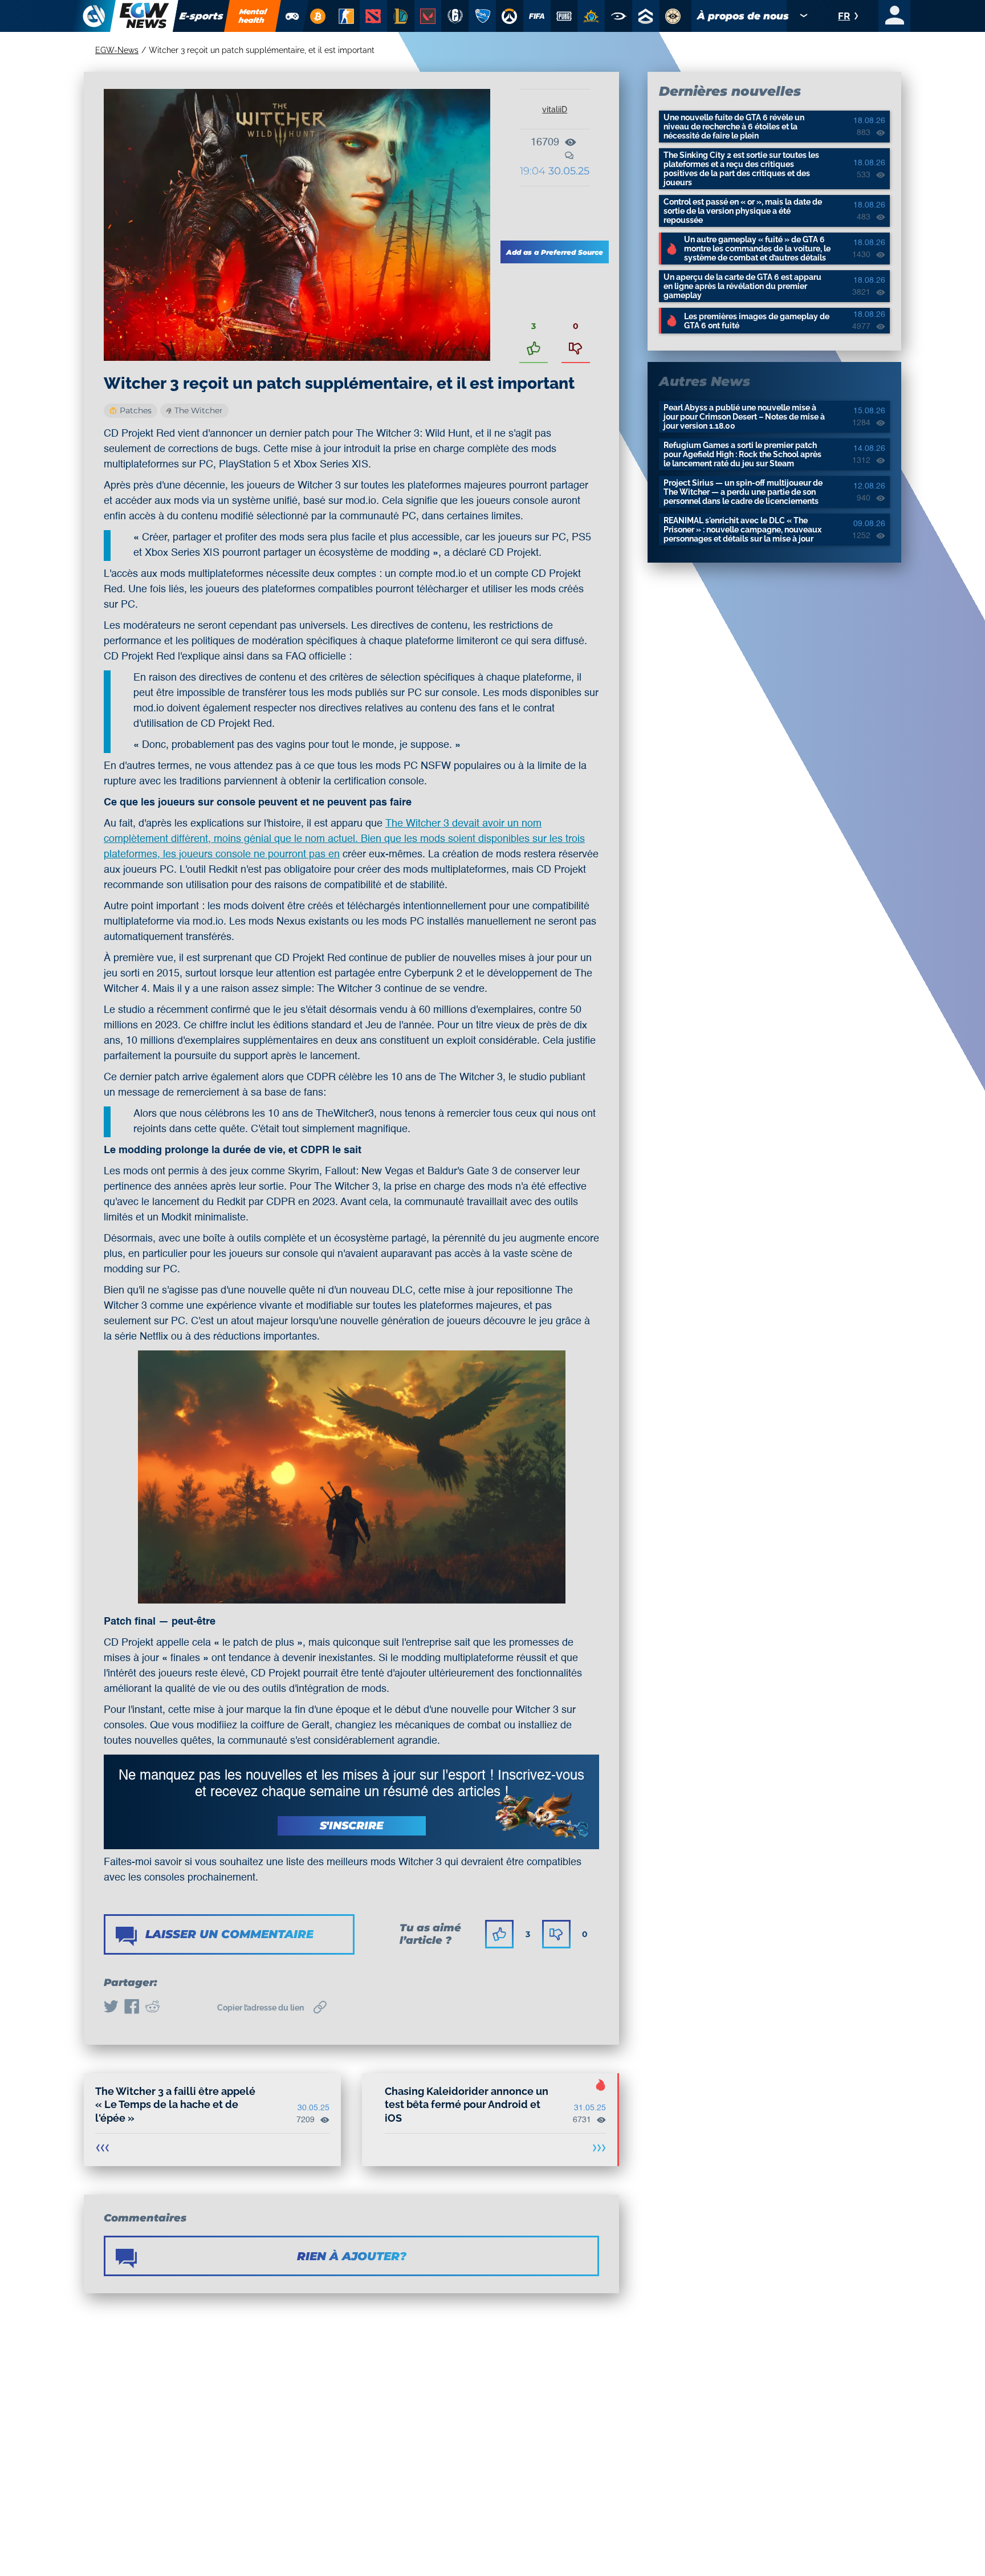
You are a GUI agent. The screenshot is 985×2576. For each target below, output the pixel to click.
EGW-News (117, 50)
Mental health (253, 16)
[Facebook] (132, 2008)
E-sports (202, 16)
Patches (136, 410)
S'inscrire (352, 1826)
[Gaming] (292, 16)
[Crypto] (318, 16)
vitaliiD (555, 109)
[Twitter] (111, 2008)
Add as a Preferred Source (555, 252)
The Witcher (199, 410)
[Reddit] (152, 2008)
